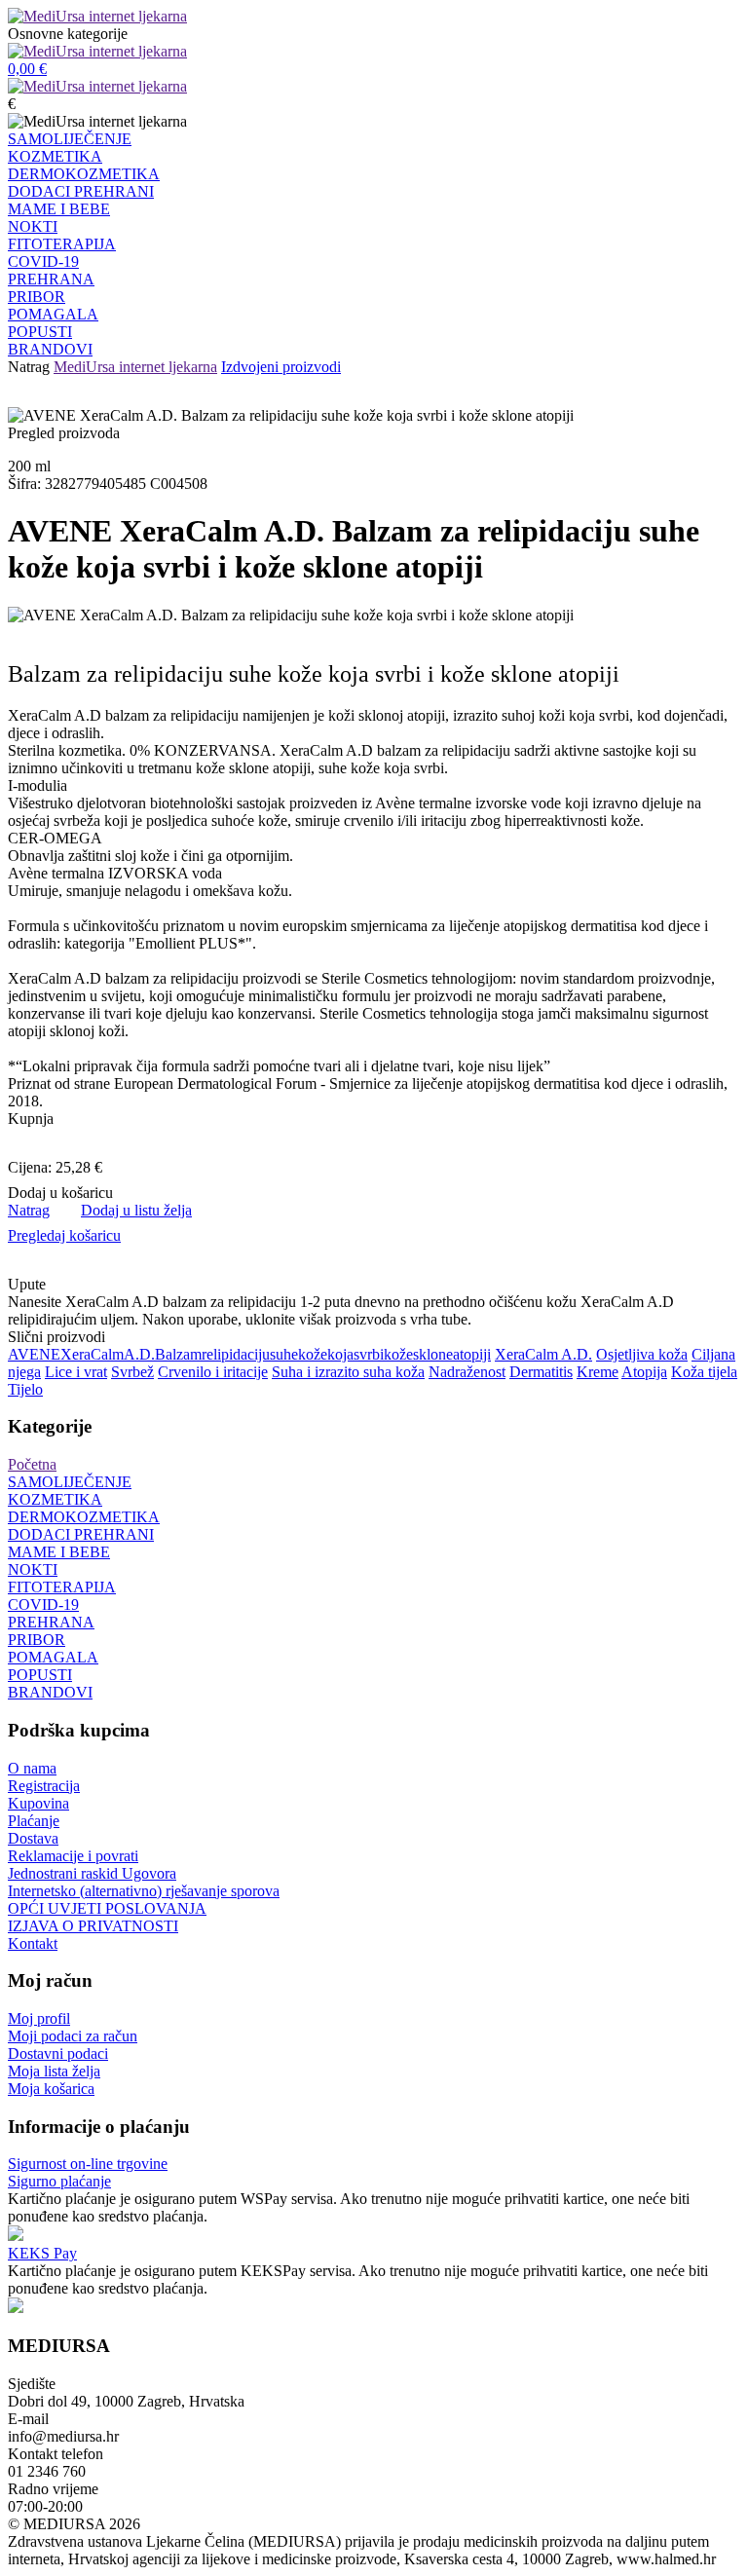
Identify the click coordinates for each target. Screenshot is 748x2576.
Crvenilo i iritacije (213, 1372)
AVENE (34, 1354)
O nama (32, 1768)
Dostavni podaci (58, 2053)
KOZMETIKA (55, 156)
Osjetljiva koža (642, 1354)
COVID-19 (43, 261)
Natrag (29, 367)
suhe (284, 1354)
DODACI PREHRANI (81, 191)
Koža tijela (704, 1372)
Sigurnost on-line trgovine (88, 2164)
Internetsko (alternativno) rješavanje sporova (144, 1891)
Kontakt (33, 1943)
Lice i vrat (76, 1372)
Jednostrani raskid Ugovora (92, 1873)
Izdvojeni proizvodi (281, 367)
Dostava (33, 1838)
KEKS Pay (42, 2253)
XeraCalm (92, 1354)
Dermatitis (541, 1372)
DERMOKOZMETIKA (84, 174)
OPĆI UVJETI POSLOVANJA (107, 1908)
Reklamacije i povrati (73, 1856)
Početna (32, 1464)
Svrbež (132, 1372)
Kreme (598, 1372)
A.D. (139, 1354)
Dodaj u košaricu (60, 1193)
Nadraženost (467, 1372)
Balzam (178, 1354)
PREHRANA (51, 279)
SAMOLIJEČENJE (70, 139)
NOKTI (33, 226)
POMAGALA (53, 314)
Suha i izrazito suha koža (348, 1372)
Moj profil (39, 2018)
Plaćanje (34, 1821)
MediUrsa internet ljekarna (135, 367)
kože (313, 1354)
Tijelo (25, 1389)
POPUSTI (40, 332)
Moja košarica (51, 2089)
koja (340, 1354)
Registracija (44, 1786)
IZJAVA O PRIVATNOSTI (93, 1926)
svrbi (369, 1354)
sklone (433, 1354)
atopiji (472, 1354)
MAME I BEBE (59, 209)
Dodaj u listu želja (136, 1210)
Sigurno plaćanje (59, 2181)
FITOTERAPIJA (62, 244)
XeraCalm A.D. (543, 1354)
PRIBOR (37, 297)
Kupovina (38, 1803)
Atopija (644, 1372)
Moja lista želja (54, 2071)
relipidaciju (236, 1354)
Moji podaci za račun (73, 2036)
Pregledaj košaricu (64, 1235)
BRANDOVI (50, 349)
